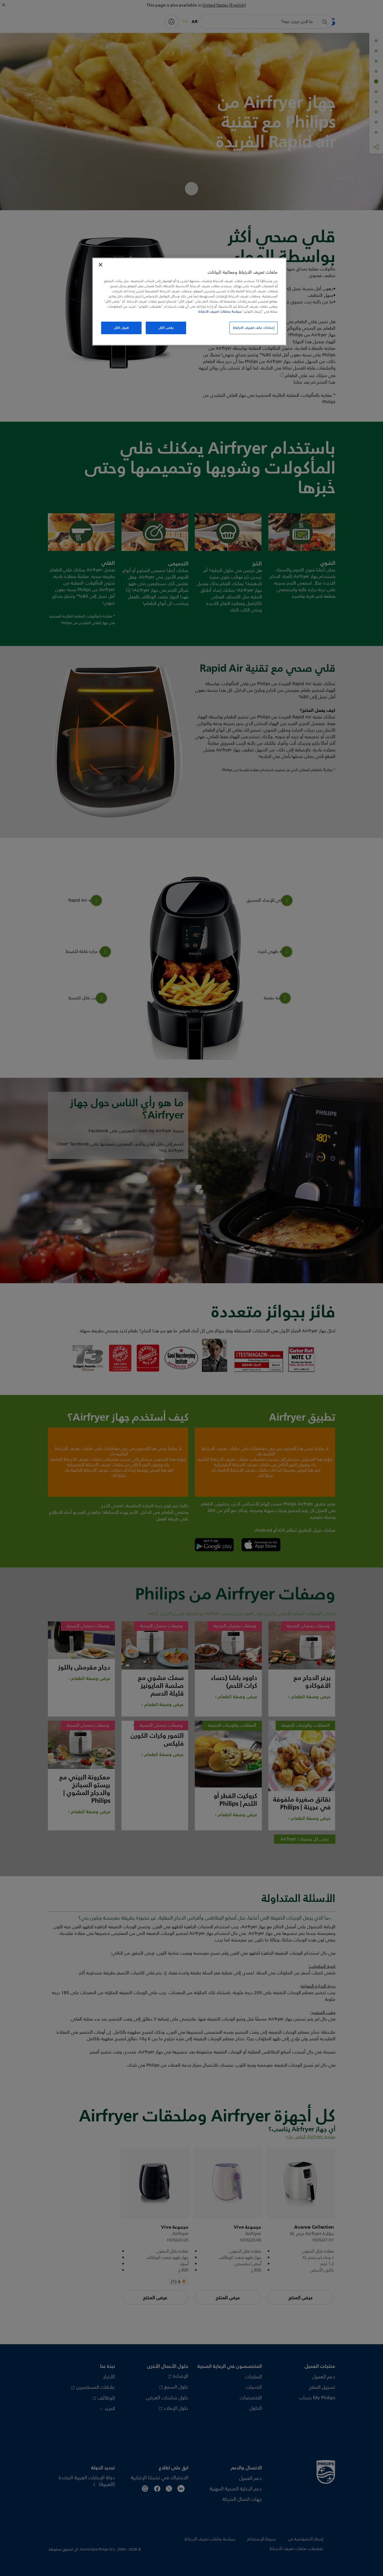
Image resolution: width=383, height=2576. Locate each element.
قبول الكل (121, 328)
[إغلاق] (101, 265)
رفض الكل (166, 328)
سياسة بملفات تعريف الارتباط (220, 311)
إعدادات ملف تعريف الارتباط (254, 328)
